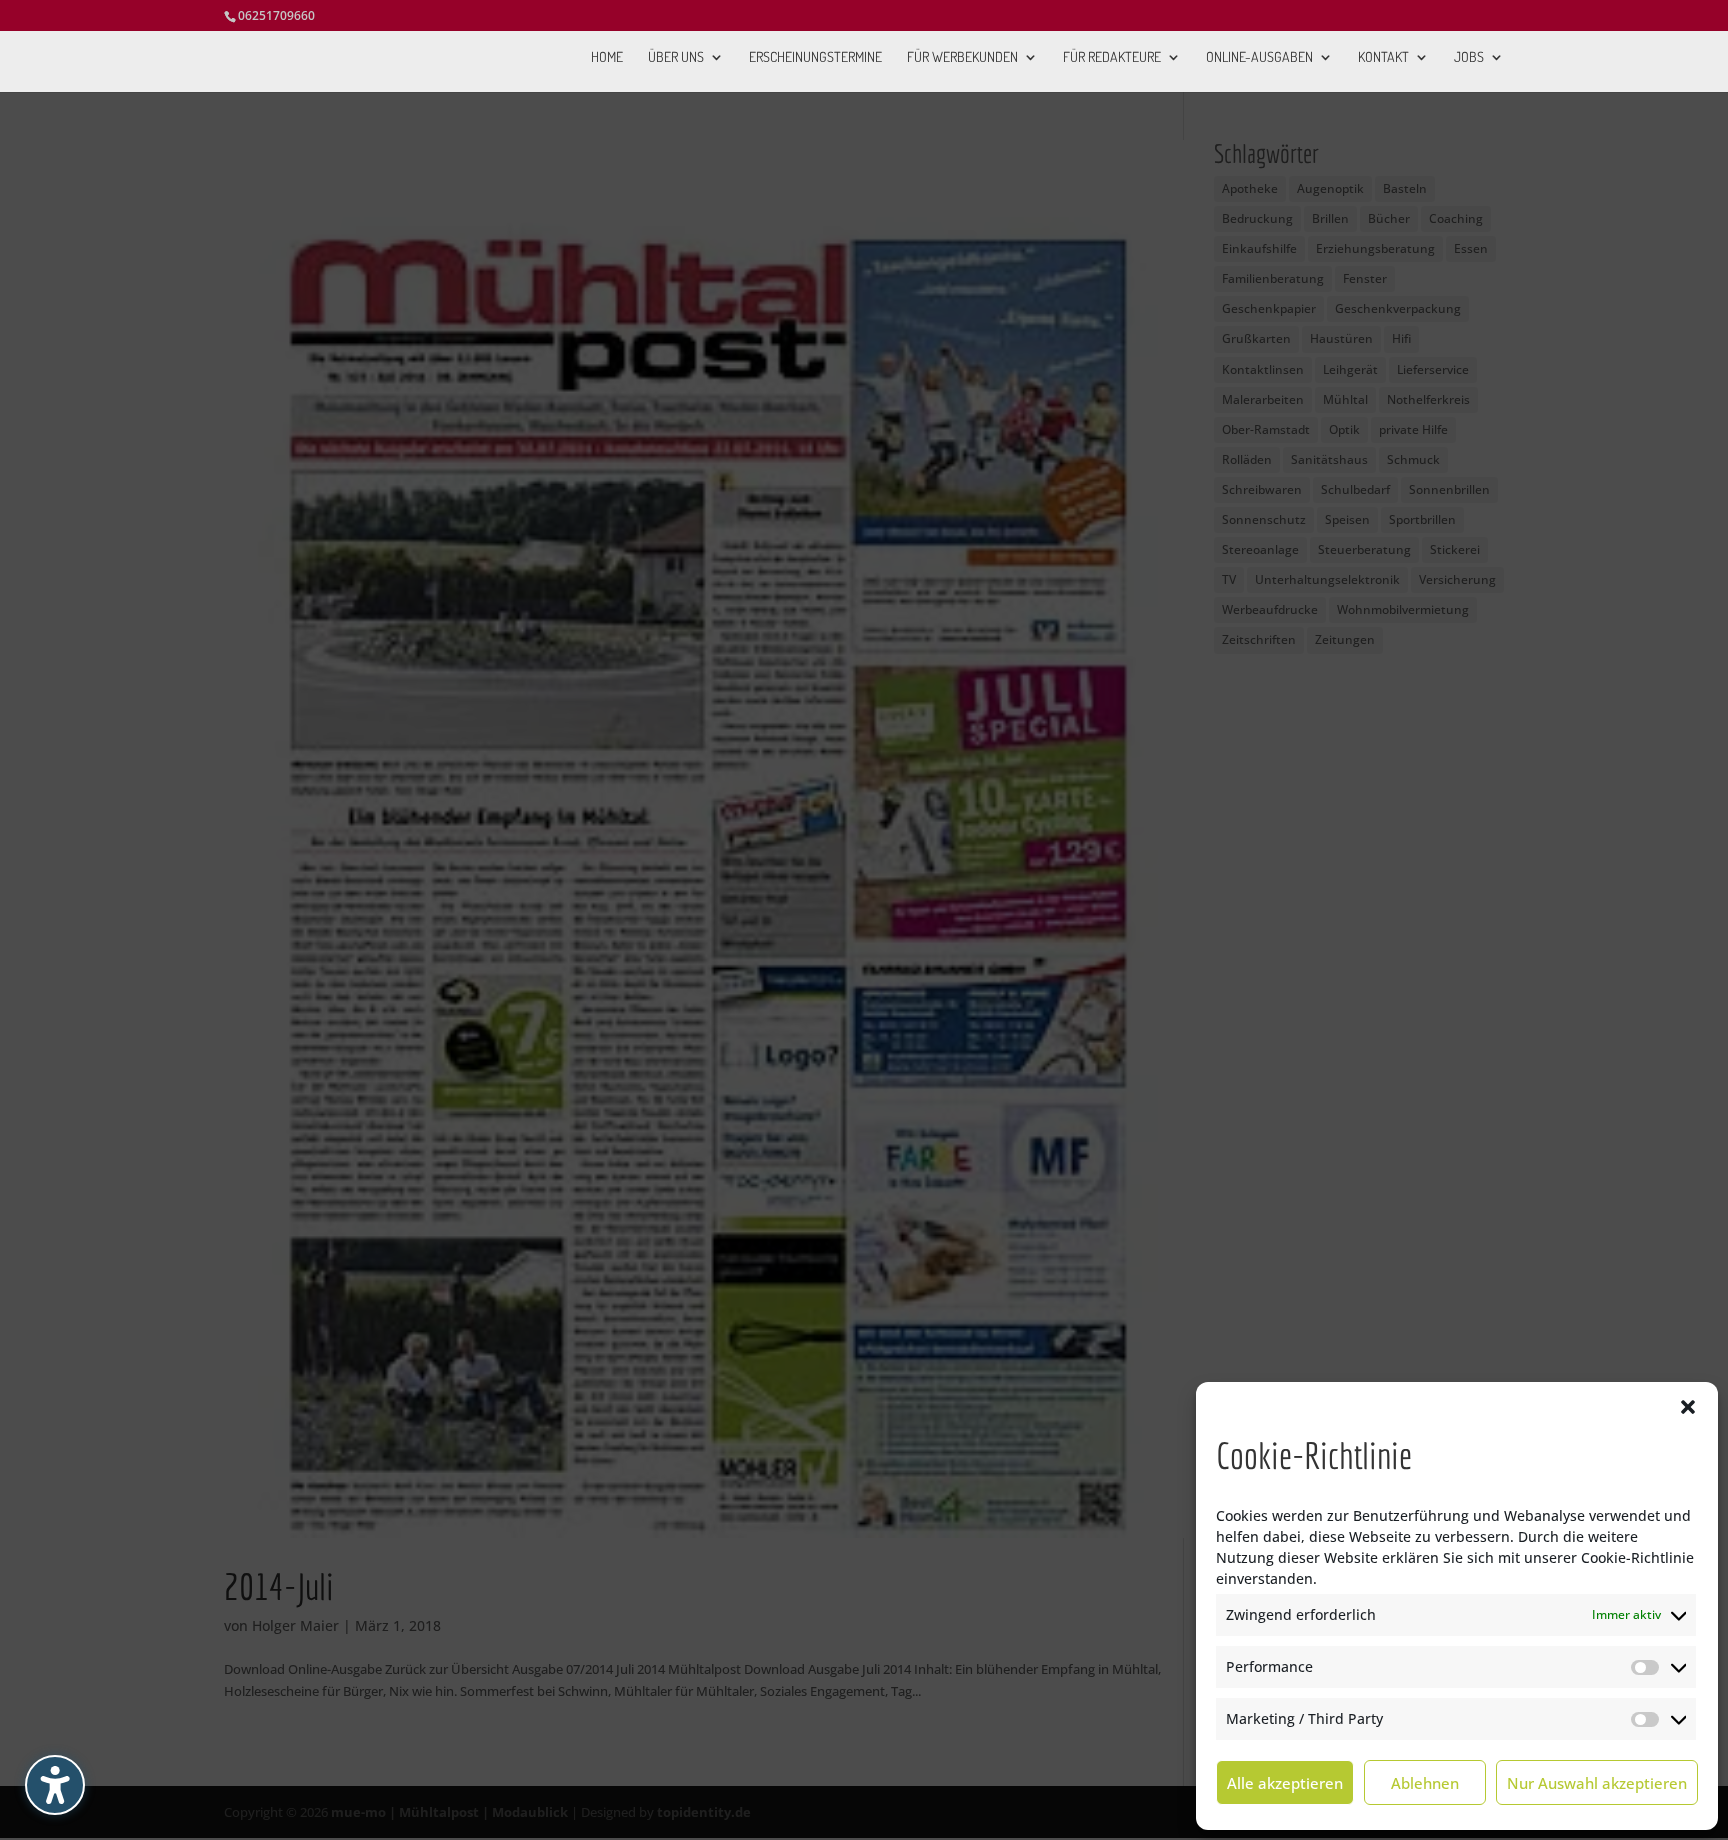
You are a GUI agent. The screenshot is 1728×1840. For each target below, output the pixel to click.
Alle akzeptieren (1285, 1783)
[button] (1688, 1407)
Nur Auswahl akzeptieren (1597, 1783)
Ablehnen (1425, 1783)
